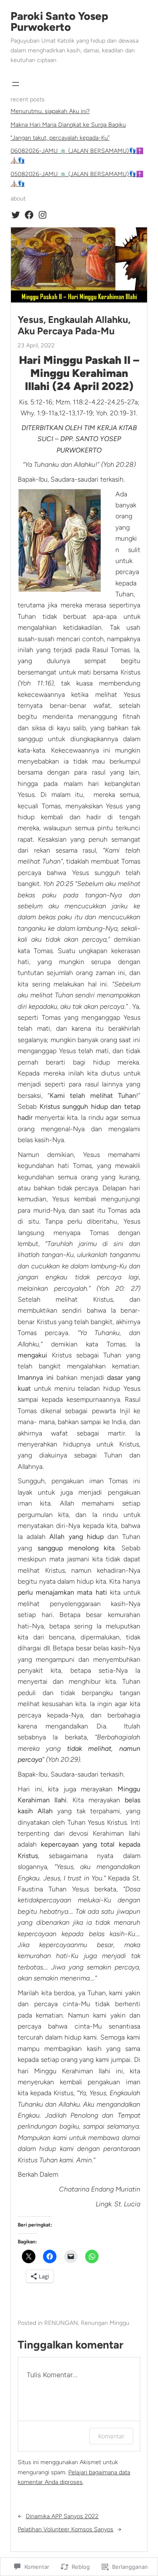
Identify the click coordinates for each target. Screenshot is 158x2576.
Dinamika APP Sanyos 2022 (62, 2516)
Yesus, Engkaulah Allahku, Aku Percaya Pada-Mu (74, 325)
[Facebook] (29, 215)
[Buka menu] (16, 84)
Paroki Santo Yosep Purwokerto (59, 22)
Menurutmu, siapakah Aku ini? (50, 111)
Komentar (111, 2436)
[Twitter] (16, 215)
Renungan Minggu (105, 2323)
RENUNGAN (61, 2323)
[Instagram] (43, 215)
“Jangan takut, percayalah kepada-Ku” (60, 138)
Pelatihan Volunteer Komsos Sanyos (66, 2529)
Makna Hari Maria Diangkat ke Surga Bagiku (68, 125)
